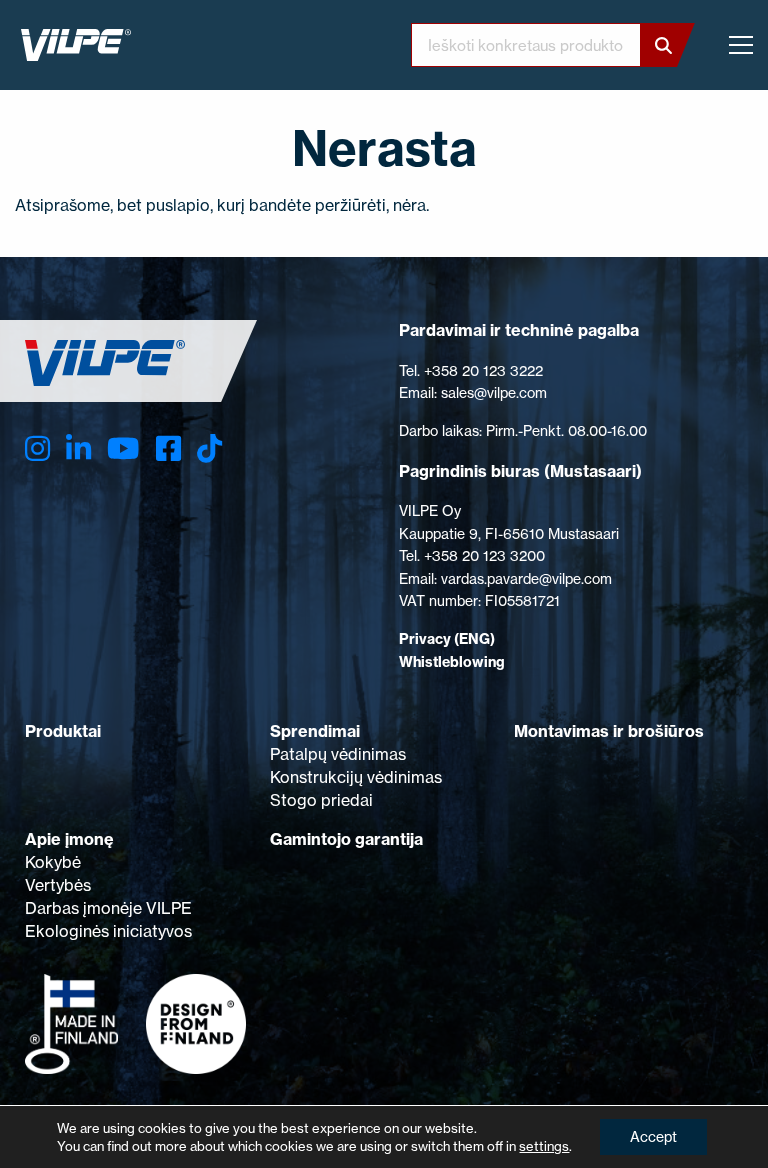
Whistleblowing (452, 662)
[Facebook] (168, 448)
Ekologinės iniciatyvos (108, 931)
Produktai (63, 731)
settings (544, 1146)
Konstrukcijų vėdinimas (356, 777)
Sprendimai (315, 731)
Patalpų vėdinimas (338, 754)
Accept (653, 1136)
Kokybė (53, 862)
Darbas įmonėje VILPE (108, 908)
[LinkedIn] (78, 448)
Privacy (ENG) (447, 639)
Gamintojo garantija (346, 839)
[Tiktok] (209, 448)
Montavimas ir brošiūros (609, 731)
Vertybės (58, 885)
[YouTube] (123, 448)
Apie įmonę (69, 839)
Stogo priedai (321, 800)
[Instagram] (37, 448)
